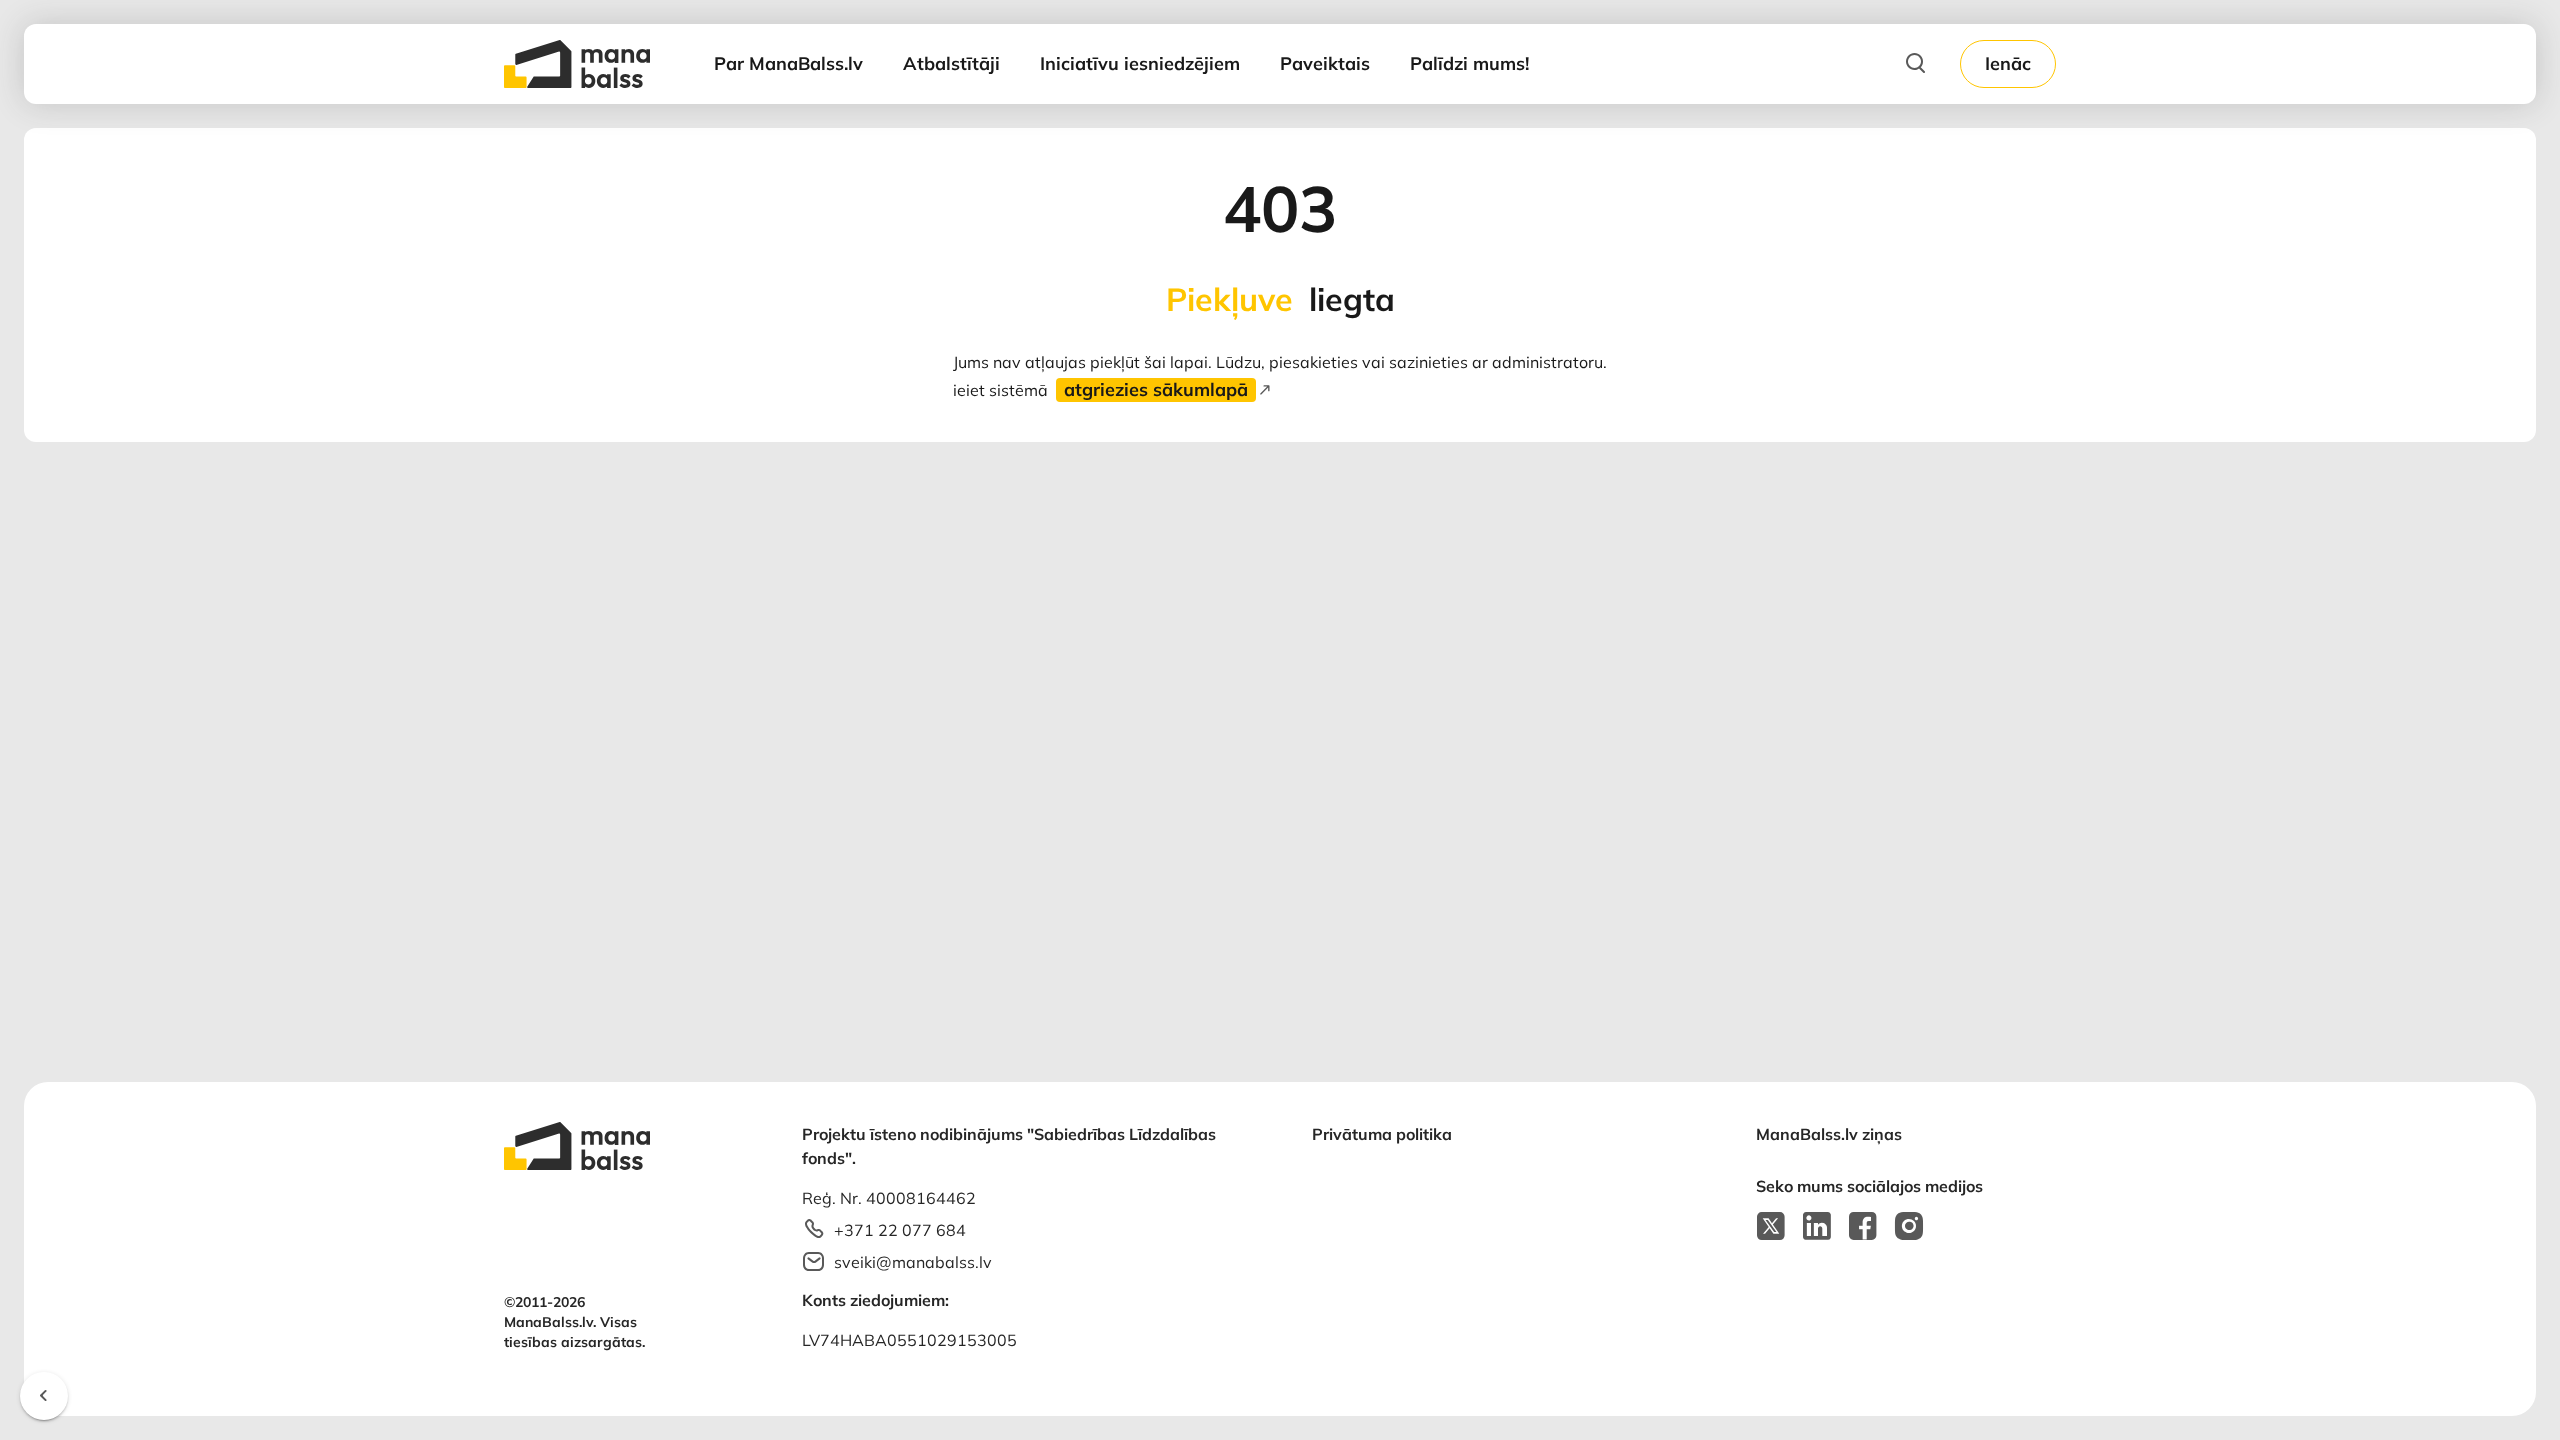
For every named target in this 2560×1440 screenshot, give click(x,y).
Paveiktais (1325, 63)
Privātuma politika (1382, 1134)
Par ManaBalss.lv (788, 63)
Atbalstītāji (951, 63)
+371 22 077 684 (900, 1230)
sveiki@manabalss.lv (913, 1262)
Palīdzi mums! (1469, 63)
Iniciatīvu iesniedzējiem (1140, 63)
